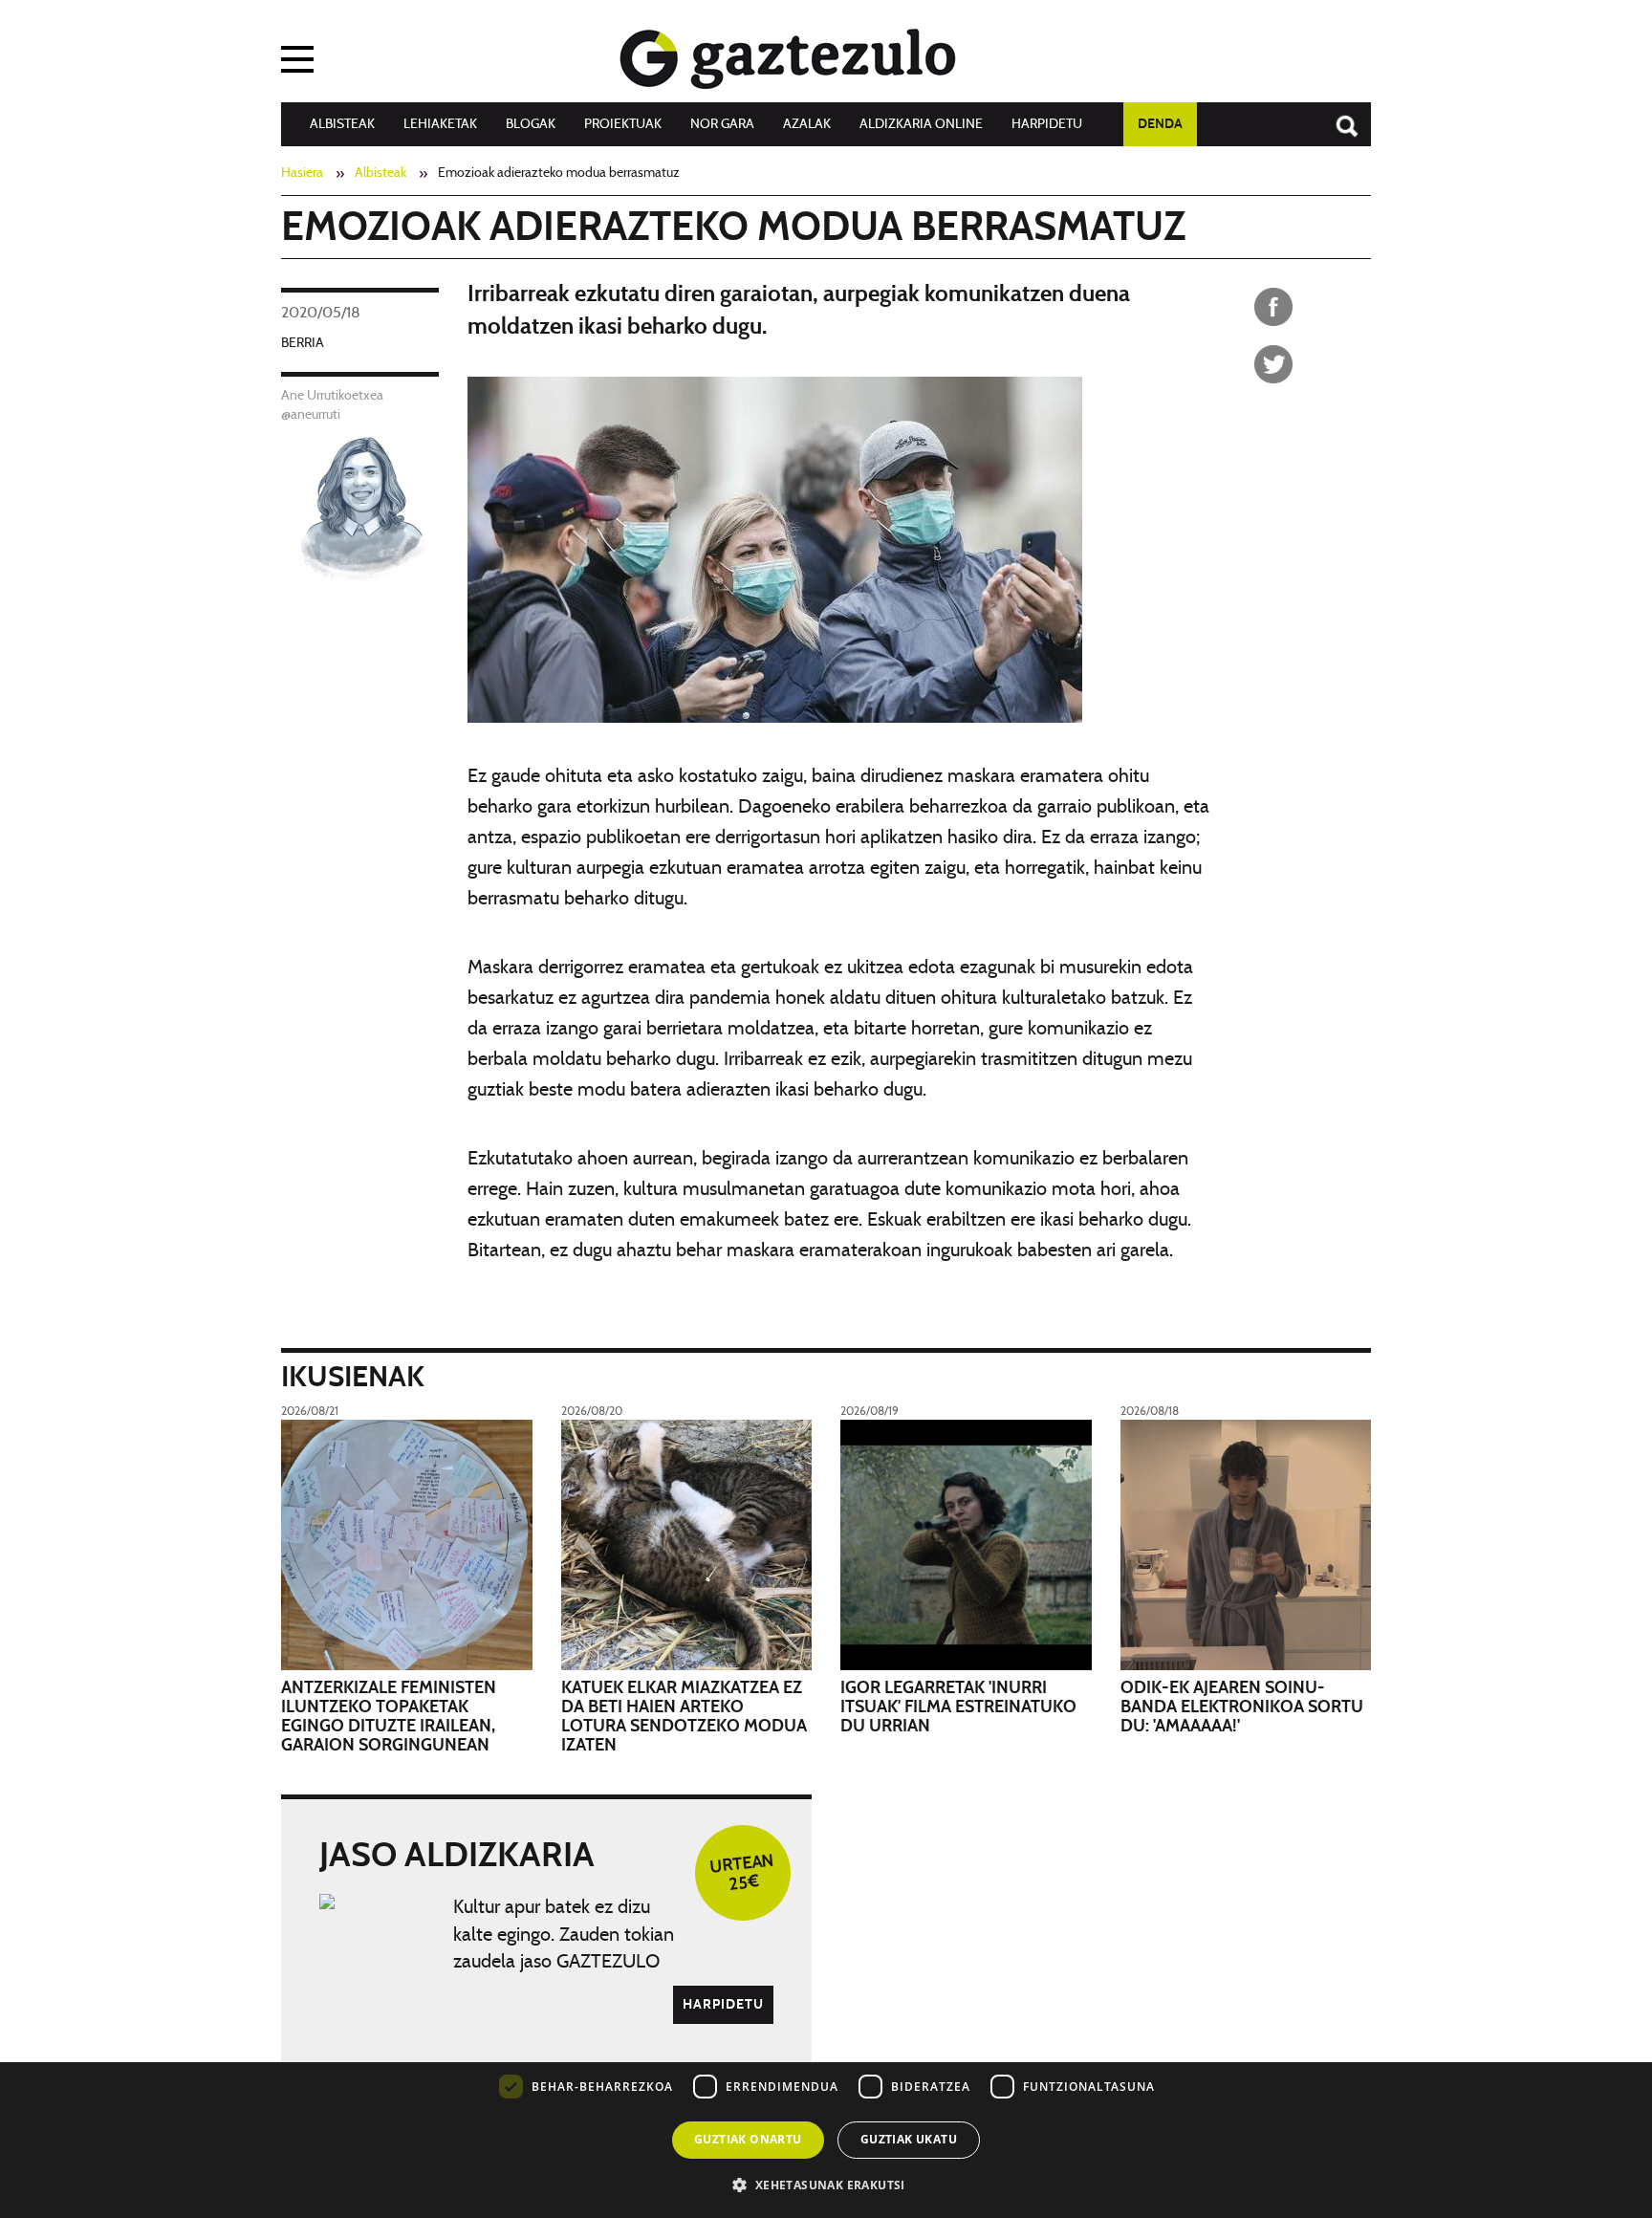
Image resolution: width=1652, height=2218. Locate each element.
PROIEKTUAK (623, 124)
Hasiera (302, 173)
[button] (826, 2184)
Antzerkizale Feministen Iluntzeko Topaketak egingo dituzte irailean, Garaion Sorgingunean (389, 1717)
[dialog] (826, 2078)
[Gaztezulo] (788, 54)
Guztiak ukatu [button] (909, 2139)
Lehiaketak (440, 124)
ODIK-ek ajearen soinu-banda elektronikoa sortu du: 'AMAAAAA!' (1242, 1707)
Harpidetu (1047, 124)
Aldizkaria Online (921, 124)
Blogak (531, 124)
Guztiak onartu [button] (748, 2139)
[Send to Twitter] (1273, 364)
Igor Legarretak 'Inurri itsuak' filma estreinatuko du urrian (958, 1707)
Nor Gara (722, 124)
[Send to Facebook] (1273, 307)
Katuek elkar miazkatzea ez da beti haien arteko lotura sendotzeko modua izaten (684, 1717)
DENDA (1160, 124)
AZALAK (807, 124)
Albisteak (342, 124)
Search (1337, 117)
